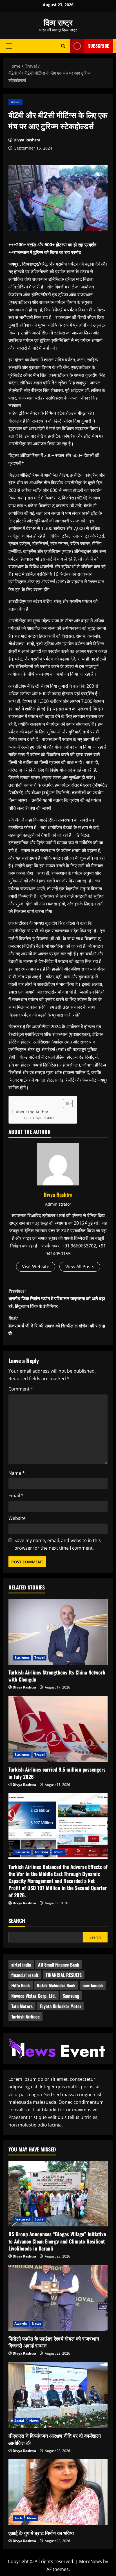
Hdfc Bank (21, 1985)
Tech (18, 2518)
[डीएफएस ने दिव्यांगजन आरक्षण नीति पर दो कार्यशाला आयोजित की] (58, 2395)
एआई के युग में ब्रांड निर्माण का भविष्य (41, 2533)
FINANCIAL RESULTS (64, 1975)
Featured (22, 2219)
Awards (21, 2324)
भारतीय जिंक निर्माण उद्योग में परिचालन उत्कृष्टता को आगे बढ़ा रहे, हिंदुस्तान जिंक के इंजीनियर (57, 1298)
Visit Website (36, 1267)
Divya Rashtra (27, 140)
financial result (25, 1975)
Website (17, 1518)
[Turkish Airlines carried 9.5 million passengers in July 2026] (58, 1729)
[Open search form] (63, 46)
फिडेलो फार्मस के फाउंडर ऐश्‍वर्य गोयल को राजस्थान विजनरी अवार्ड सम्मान (54, 2342)
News (36, 2324)
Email (16, 1495)
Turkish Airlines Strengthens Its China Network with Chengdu (57, 1676)
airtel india (21, 1965)
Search (17, 1921)
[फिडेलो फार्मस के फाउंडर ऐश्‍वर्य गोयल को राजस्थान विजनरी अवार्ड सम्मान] (58, 2298)
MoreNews (91, 2561)
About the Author (32, 1112)
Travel (15, 102)
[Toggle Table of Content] (65, 1104)
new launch (93, 1985)
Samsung (71, 1996)
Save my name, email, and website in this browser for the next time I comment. (58, 1544)
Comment (21, 1389)
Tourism (41, 1852)
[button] (9, 46)
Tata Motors (22, 2006)
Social (40, 2219)
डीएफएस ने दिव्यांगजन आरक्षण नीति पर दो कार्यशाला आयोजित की (55, 2439)
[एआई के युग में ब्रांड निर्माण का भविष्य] (58, 2492)
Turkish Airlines (25, 2017)
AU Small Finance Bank (59, 1965)
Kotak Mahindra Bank (56, 1985)
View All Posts (80, 1267)
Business (22, 1658)
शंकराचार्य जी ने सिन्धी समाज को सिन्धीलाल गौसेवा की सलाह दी (57, 1325)
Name (17, 1473)
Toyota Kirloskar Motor (61, 2006)
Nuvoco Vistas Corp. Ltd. (34, 1996)
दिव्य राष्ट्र (58, 22)
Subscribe (99, 46)
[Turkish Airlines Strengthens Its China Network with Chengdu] (58, 1632)
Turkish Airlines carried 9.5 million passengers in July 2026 (57, 1773)
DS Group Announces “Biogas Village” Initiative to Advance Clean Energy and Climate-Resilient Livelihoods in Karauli (57, 2241)
